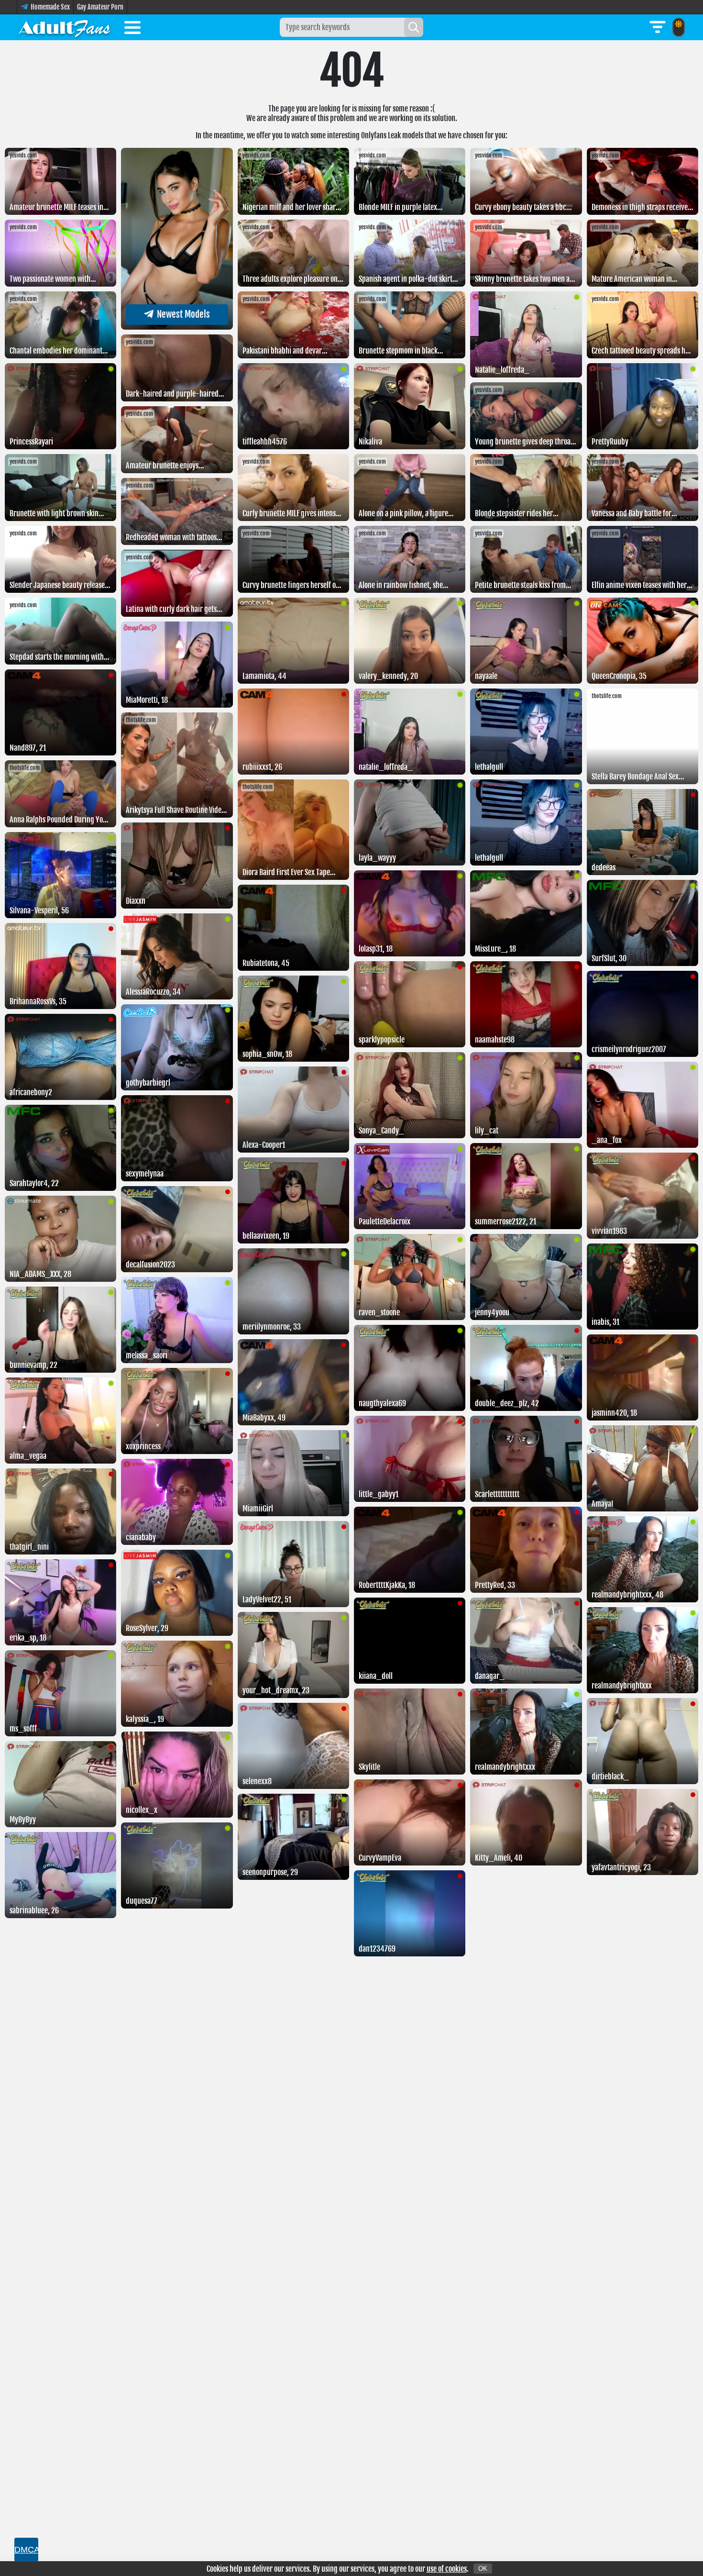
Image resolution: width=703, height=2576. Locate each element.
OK (483, 2569)
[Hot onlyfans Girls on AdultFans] (65, 27)
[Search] (414, 27)
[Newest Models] (177, 327)
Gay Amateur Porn (100, 7)
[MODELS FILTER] (658, 27)
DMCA (26, 2550)
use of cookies (447, 2569)
